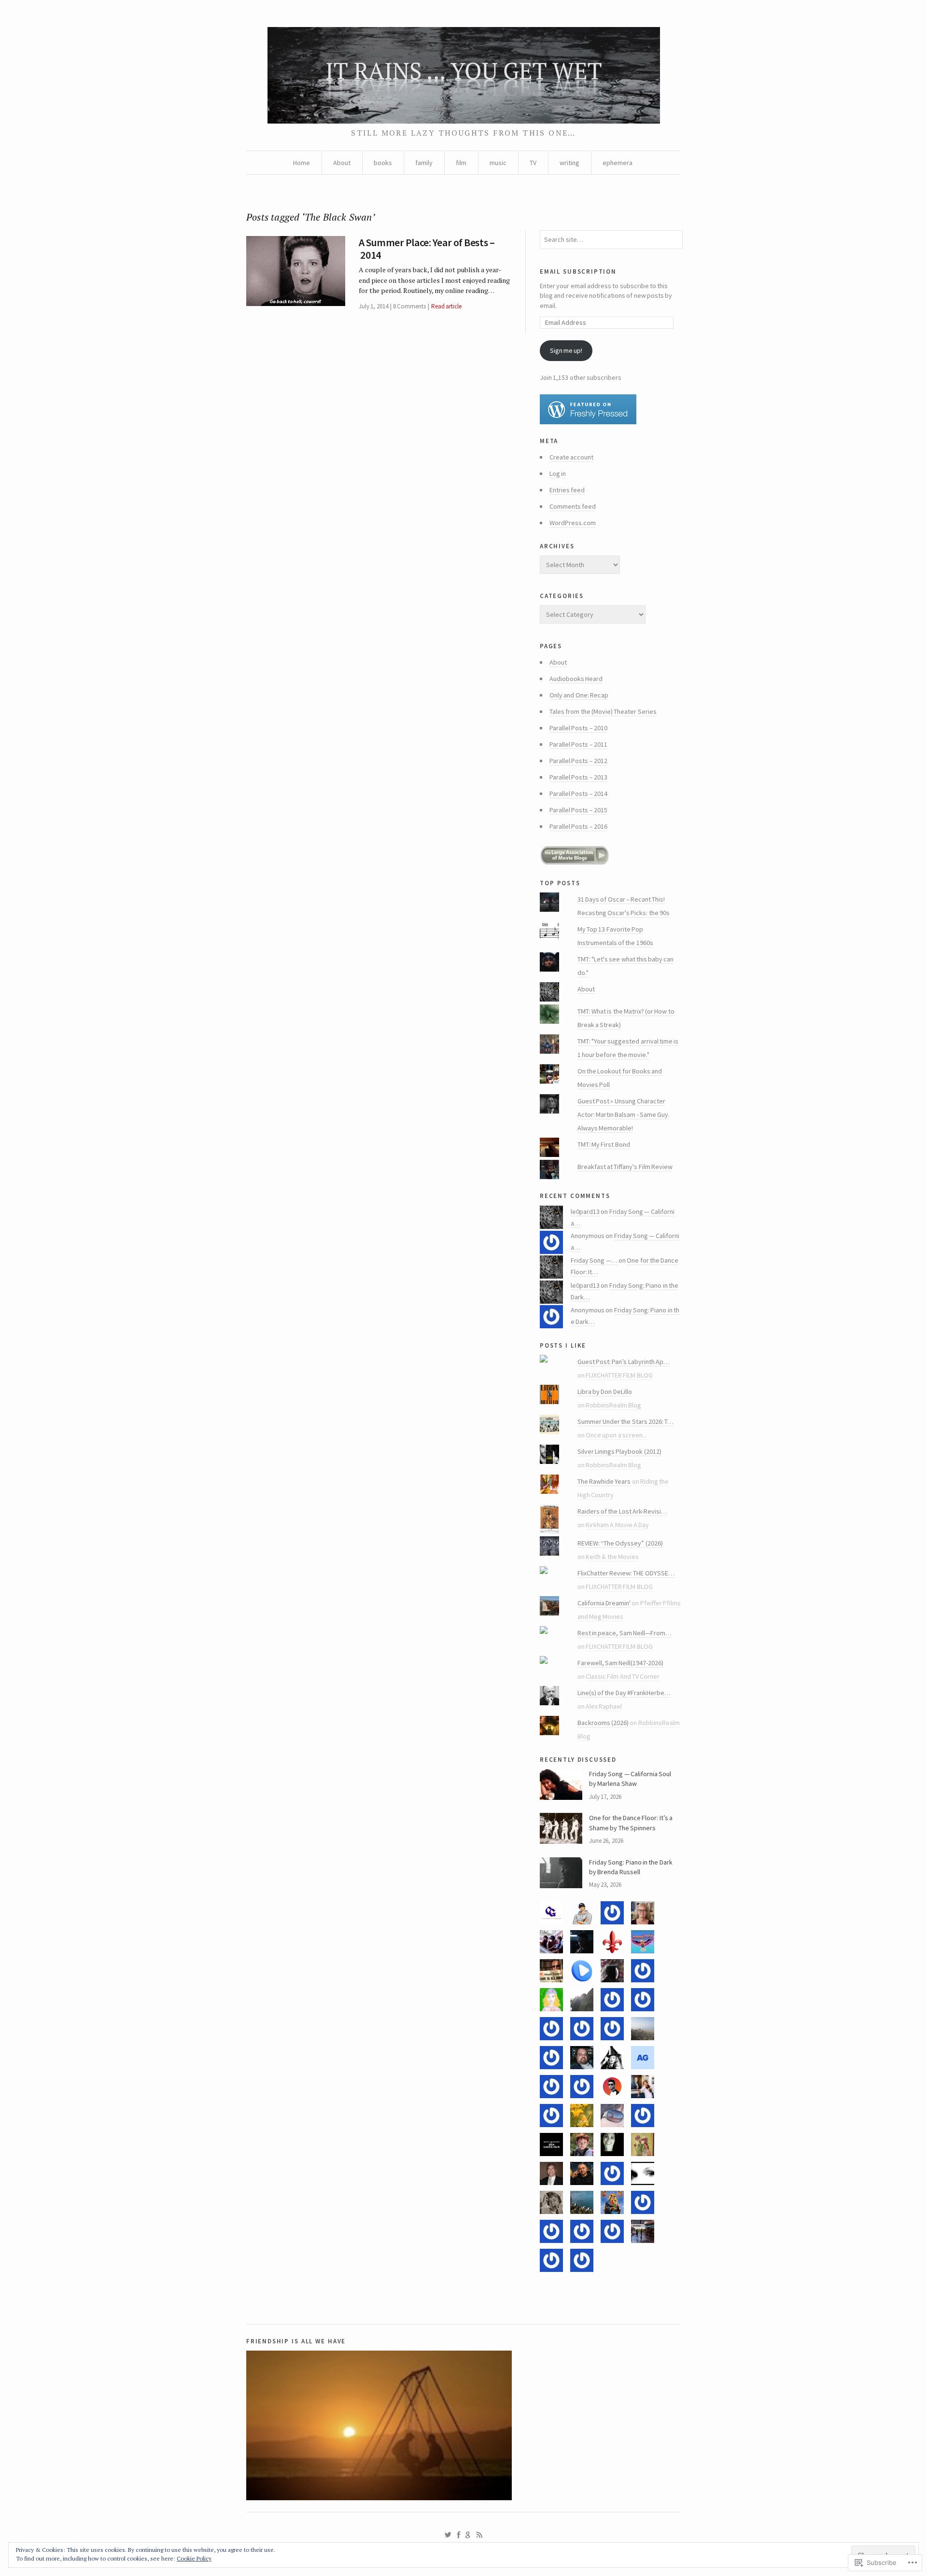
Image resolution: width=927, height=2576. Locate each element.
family (424, 163)
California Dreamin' (604, 1603)
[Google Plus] (468, 2535)
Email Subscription (578, 271)
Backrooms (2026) (603, 1723)
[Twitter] (448, 2535)
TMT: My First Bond (604, 1144)
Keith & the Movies (612, 1557)
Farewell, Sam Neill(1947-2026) (621, 1663)
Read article (446, 306)
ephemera (618, 163)
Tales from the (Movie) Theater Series (603, 711)
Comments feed (573, 506)
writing (569, 163)
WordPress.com (573, 523)
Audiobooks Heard (576, 679)
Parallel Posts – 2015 (578, 810)
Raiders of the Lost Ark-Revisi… (622, 1511)
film (461, 163)
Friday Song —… (594, 1260)
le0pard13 (585, 1211)
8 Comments (409, 306)
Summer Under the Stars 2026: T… (626, 1421)
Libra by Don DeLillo (605, 1392)
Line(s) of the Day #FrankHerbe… (624, 1693)
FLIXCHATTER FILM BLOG (619, 1375)
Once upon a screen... (616, 1435)
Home (302, 163)
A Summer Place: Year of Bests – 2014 (427, 249)
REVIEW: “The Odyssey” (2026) (620, 1543)
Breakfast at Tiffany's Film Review (625, 1167)
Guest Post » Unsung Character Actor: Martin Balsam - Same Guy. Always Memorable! (624, 1114)
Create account (571, 457)
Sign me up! (566, 350)
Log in (558, 473)
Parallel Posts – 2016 (578, 826)
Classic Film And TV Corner (623, 1676)
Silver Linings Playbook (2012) (619, 1451)
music (498, 163)
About (342, 163)
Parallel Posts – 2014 (578, 794)
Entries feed (567, 490)
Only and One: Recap (579, 695)
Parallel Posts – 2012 (578, 761)
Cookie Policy (194, 2558)
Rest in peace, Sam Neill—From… (625, 1633)
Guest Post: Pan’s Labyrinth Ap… (624, 1362)
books (383, 163)
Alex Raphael (604, 1706)
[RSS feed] (479, 2535)
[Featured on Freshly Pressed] (610, 409)
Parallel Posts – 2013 (578, 777)
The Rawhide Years (604, 1481)
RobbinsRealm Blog (613, 1405)
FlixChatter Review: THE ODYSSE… (626, 1573)
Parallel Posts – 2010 (578, 728)
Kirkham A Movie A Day (617, 1525)
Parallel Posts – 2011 (578, 744)
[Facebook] (459, 2535)
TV (533, 163)
